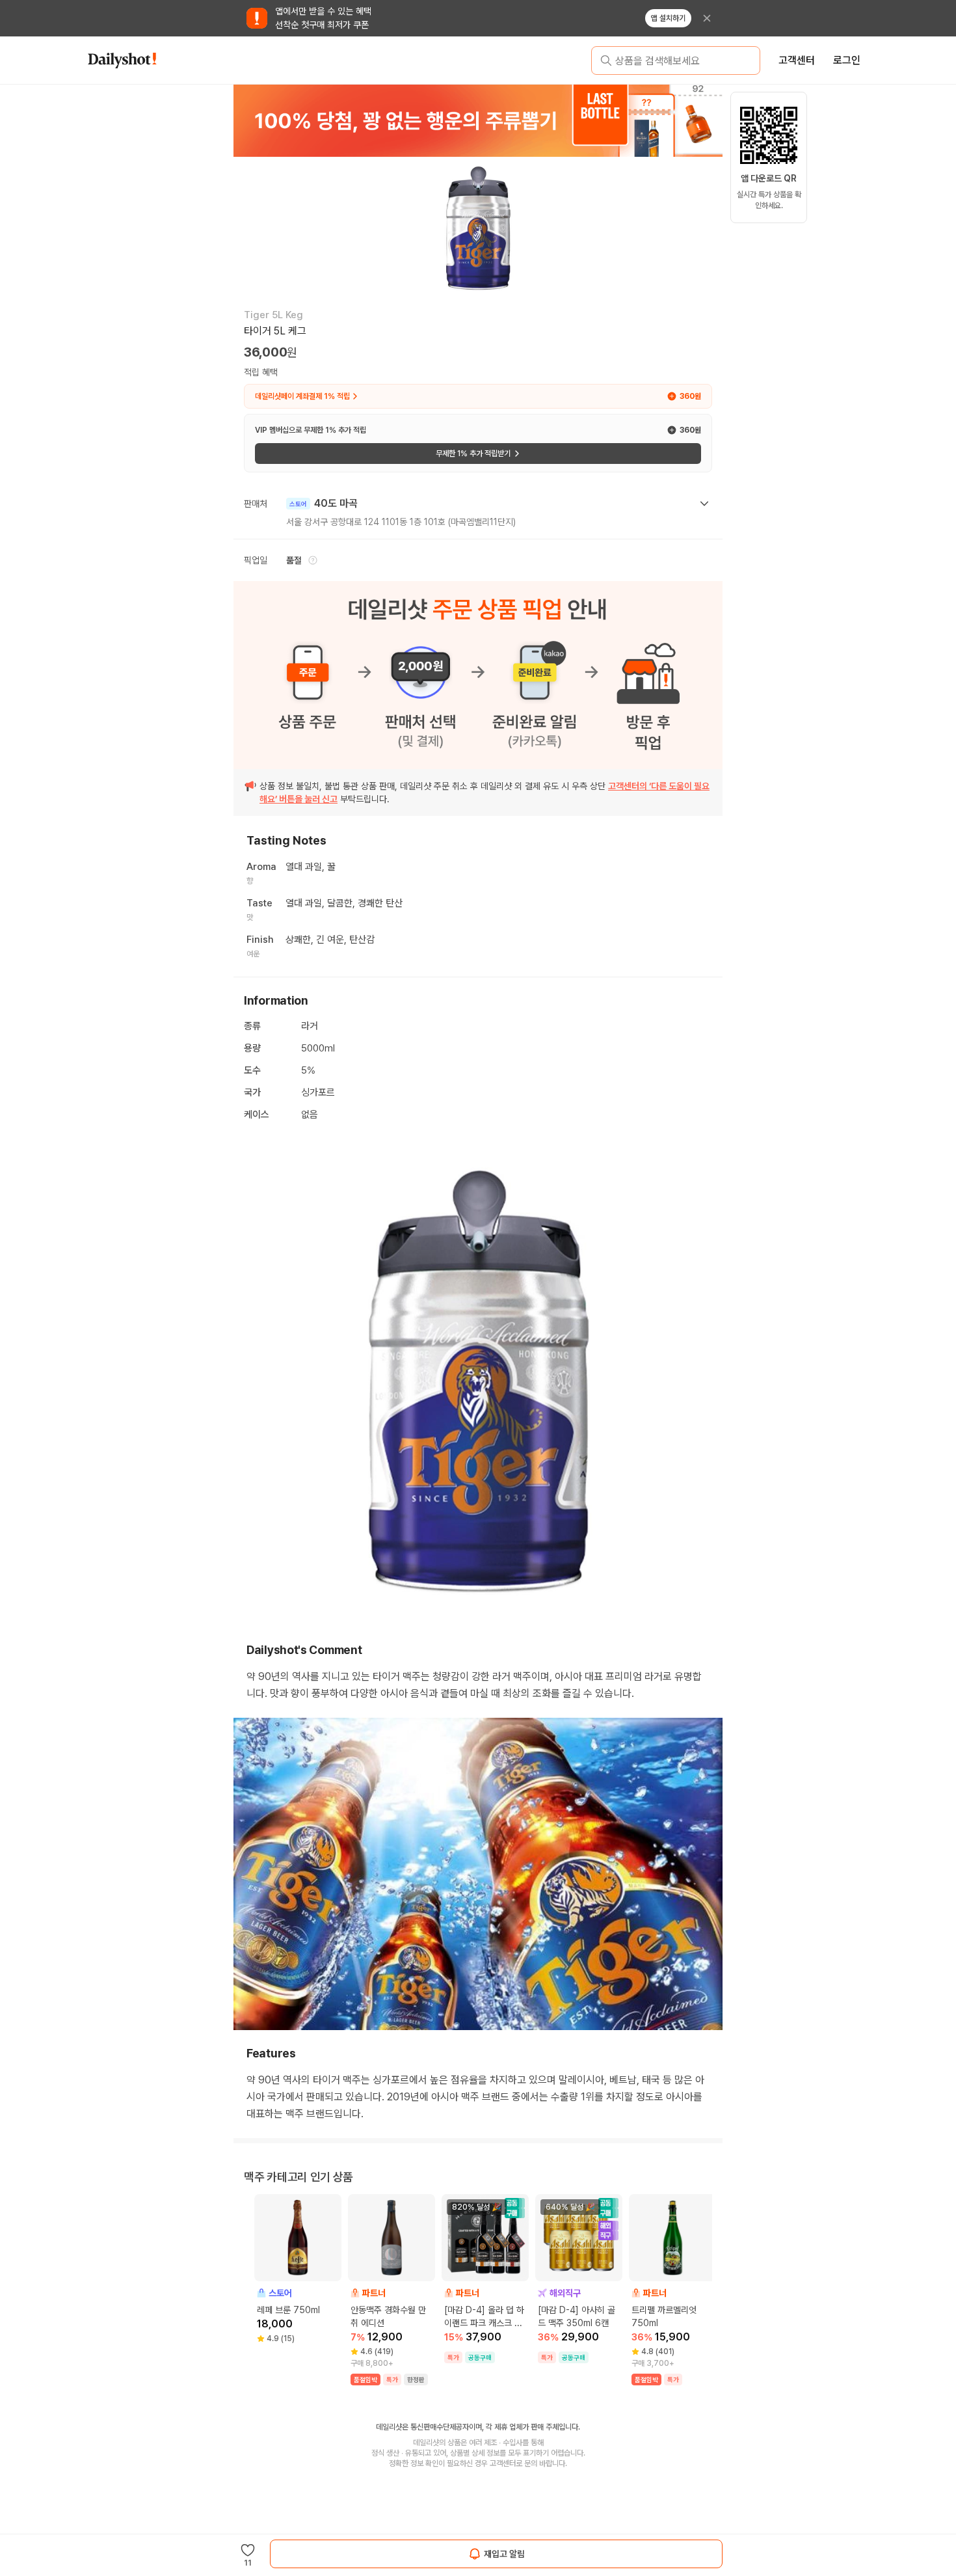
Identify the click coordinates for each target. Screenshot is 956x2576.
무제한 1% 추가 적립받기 (473, 454)
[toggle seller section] (704, 504)
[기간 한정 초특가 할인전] (546, 120)
